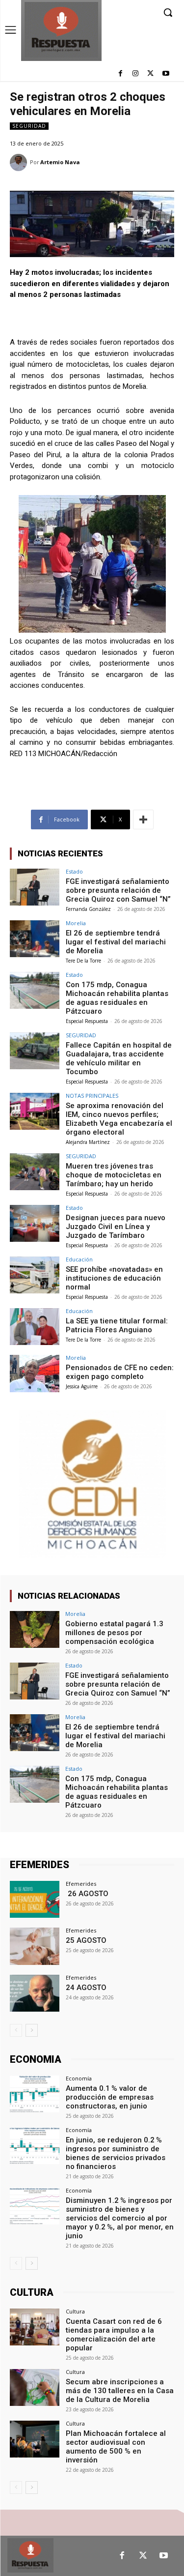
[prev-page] (16, 2030)
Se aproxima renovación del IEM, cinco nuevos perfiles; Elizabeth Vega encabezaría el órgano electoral (119, 1119)
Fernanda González (88, 909)
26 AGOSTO (87, 1894)
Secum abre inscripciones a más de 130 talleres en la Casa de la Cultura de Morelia (120, 2391)
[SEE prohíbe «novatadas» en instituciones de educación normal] (35, 1275)
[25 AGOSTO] (35, 1946)
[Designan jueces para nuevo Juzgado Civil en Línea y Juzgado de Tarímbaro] (35, 1223)
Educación (79, 1259)
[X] (150, 74)
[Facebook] (120, 74)
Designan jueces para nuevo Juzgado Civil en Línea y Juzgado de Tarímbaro (116, 1227)
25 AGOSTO (86, 1940)
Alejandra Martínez (88, 1142)
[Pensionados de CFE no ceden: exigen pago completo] (35, 1373)
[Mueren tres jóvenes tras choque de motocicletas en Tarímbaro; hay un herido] (35, 1172)
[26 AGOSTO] (35, 1899)
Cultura (75, 2311)
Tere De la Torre (83, 961)
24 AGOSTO (86, 1988)
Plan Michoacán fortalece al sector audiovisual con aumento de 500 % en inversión (116, 2447)
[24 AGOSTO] (35, 1993)
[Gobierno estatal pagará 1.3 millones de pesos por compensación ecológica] (35, 1629)
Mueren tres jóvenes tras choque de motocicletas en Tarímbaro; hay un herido (114, 1175)
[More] (143, 820)
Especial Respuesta (87, 1021)
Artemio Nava (60, 162)
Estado (74, 871)
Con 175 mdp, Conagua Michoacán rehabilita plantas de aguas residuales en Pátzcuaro (117, 998)
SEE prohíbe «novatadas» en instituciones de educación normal (114, 1278)
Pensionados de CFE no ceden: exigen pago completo (120, 1372)
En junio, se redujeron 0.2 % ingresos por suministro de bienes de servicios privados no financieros (116, 2153)
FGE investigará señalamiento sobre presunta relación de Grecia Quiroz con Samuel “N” (118, 890)
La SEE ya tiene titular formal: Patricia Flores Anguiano (117, 1325)
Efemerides (81, 1884)
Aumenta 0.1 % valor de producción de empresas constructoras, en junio (110, 2097)
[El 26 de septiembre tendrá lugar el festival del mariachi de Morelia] (35, 939)
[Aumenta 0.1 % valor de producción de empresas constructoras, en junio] (35, 2094)
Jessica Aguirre (82, 1386)
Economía (79, 2078)
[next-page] (32, 2030)
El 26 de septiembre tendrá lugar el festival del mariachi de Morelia (116, 942)
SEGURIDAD (29, 126)
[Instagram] (136, 74)
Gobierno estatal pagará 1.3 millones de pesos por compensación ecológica (114, 1633)
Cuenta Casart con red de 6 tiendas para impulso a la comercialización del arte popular (114, 2335)
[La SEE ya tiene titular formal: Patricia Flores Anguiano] (35, 1327)
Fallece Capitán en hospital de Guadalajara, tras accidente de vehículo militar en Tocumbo (119, 1058)
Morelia (76, 923)
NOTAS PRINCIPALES (92, 1096)
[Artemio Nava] (20, 162)
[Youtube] (166, 74)
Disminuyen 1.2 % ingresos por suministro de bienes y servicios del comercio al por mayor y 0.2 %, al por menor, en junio (120, 2218)
